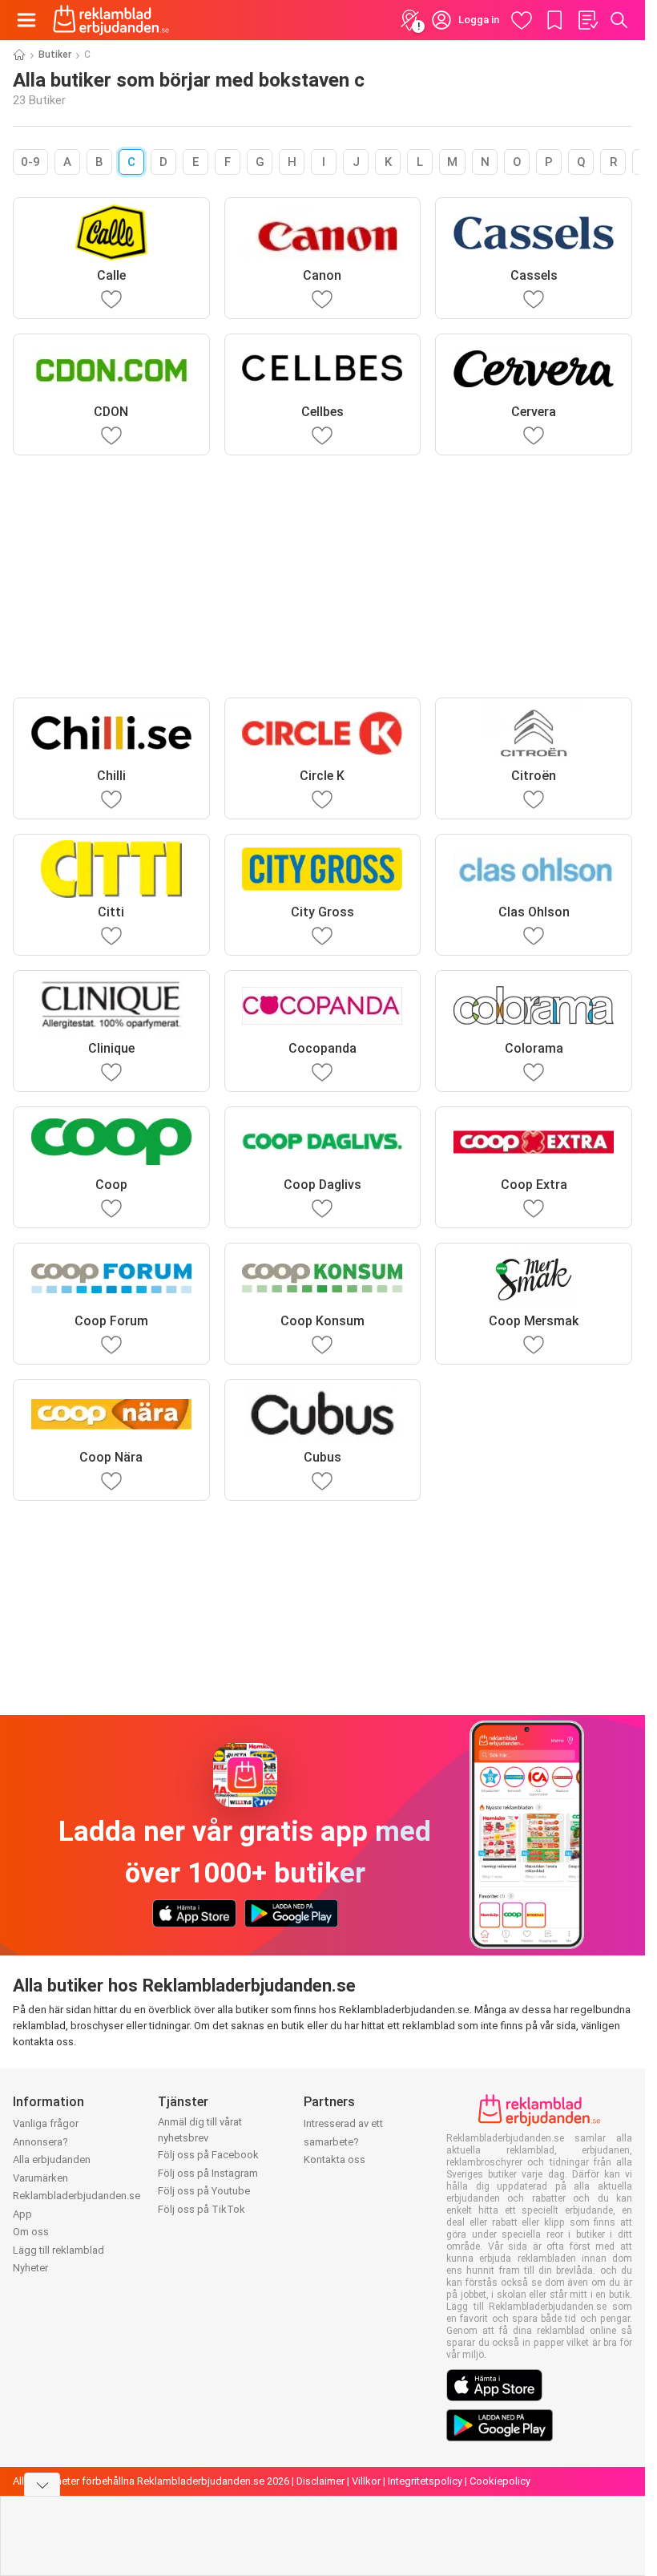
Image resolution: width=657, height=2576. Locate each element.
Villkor (366, 2481)
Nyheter (30, 2268)
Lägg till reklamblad (58, 2250)
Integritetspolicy (425, 2481)
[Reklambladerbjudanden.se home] (111, 20)
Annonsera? (40, 2142)
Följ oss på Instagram (208, 2173)
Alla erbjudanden (52, 2159)
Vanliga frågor (46, 2123)
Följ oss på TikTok (202, 2209)
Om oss (31, 2232)
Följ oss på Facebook (208, 2155)
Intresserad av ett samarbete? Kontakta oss (343, 2141)
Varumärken (40, 2178)
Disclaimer (320, 2481)
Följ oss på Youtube (204, 2191)
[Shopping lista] (587, 20)
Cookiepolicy (500, 2481)
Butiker (55, 55)
